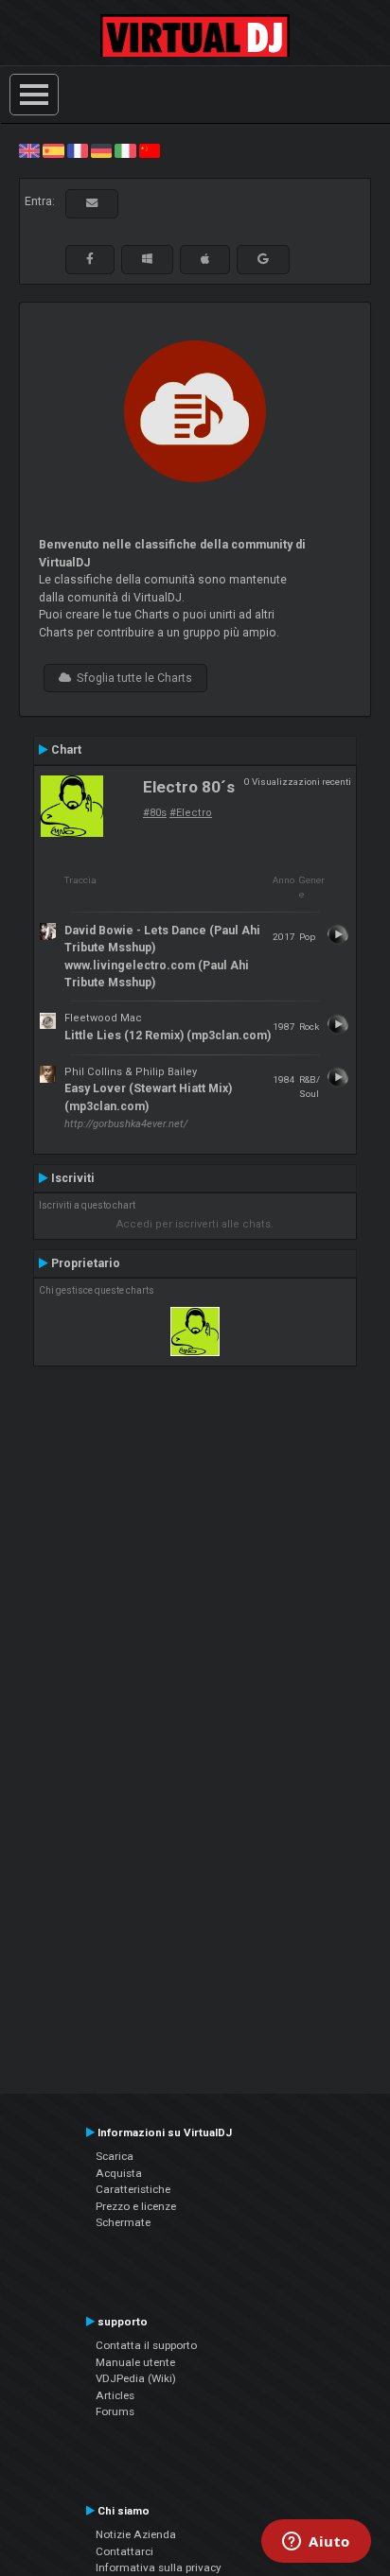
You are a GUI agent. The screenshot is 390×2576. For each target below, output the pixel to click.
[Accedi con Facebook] (90, 259)
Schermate (123, 2222)
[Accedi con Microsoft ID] (147, 259)
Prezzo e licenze (136, 2206)
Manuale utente (135, 2362)
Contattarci (124, 2551)
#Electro (191, 813)
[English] (29, 150)
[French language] (78, 150)
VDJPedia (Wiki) (136, 2378)
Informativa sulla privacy (159, 2567)
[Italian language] (125, 150)
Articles (115, 2395)
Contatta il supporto (146, 2345)
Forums (115, 2411)
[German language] (101, 150)
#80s (155, 813)
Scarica (115, 2156)
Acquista (119, 2173)
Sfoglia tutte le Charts (132, 678)
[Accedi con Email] (92, 203)
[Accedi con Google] (263, 259)
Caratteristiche (133, 2189)
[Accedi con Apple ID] (205, 259)
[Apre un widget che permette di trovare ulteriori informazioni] (316, 2543)
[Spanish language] (53, 150)
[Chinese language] (150, 150)
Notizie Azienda (136, 2534)
